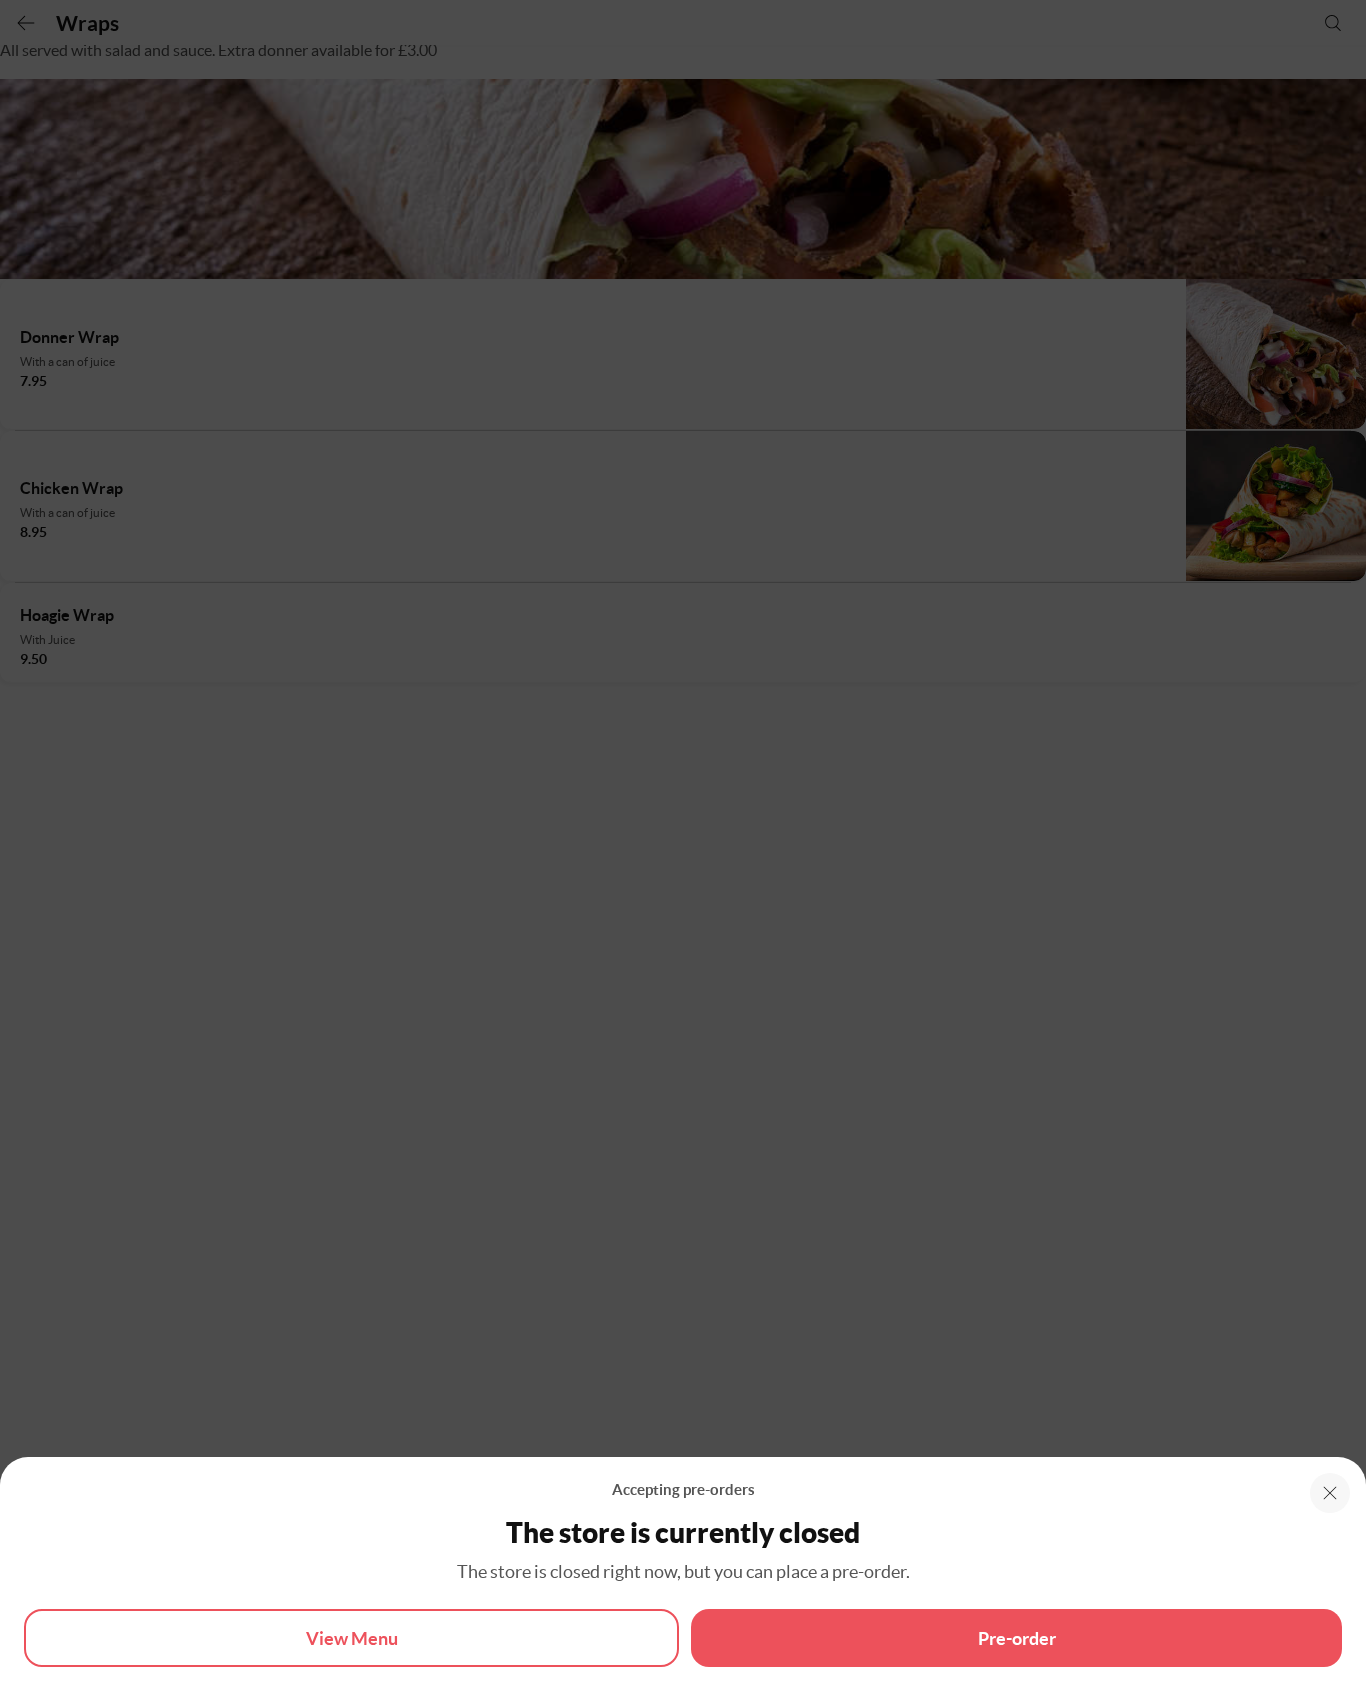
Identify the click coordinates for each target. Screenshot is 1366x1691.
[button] (1330, 1493)
